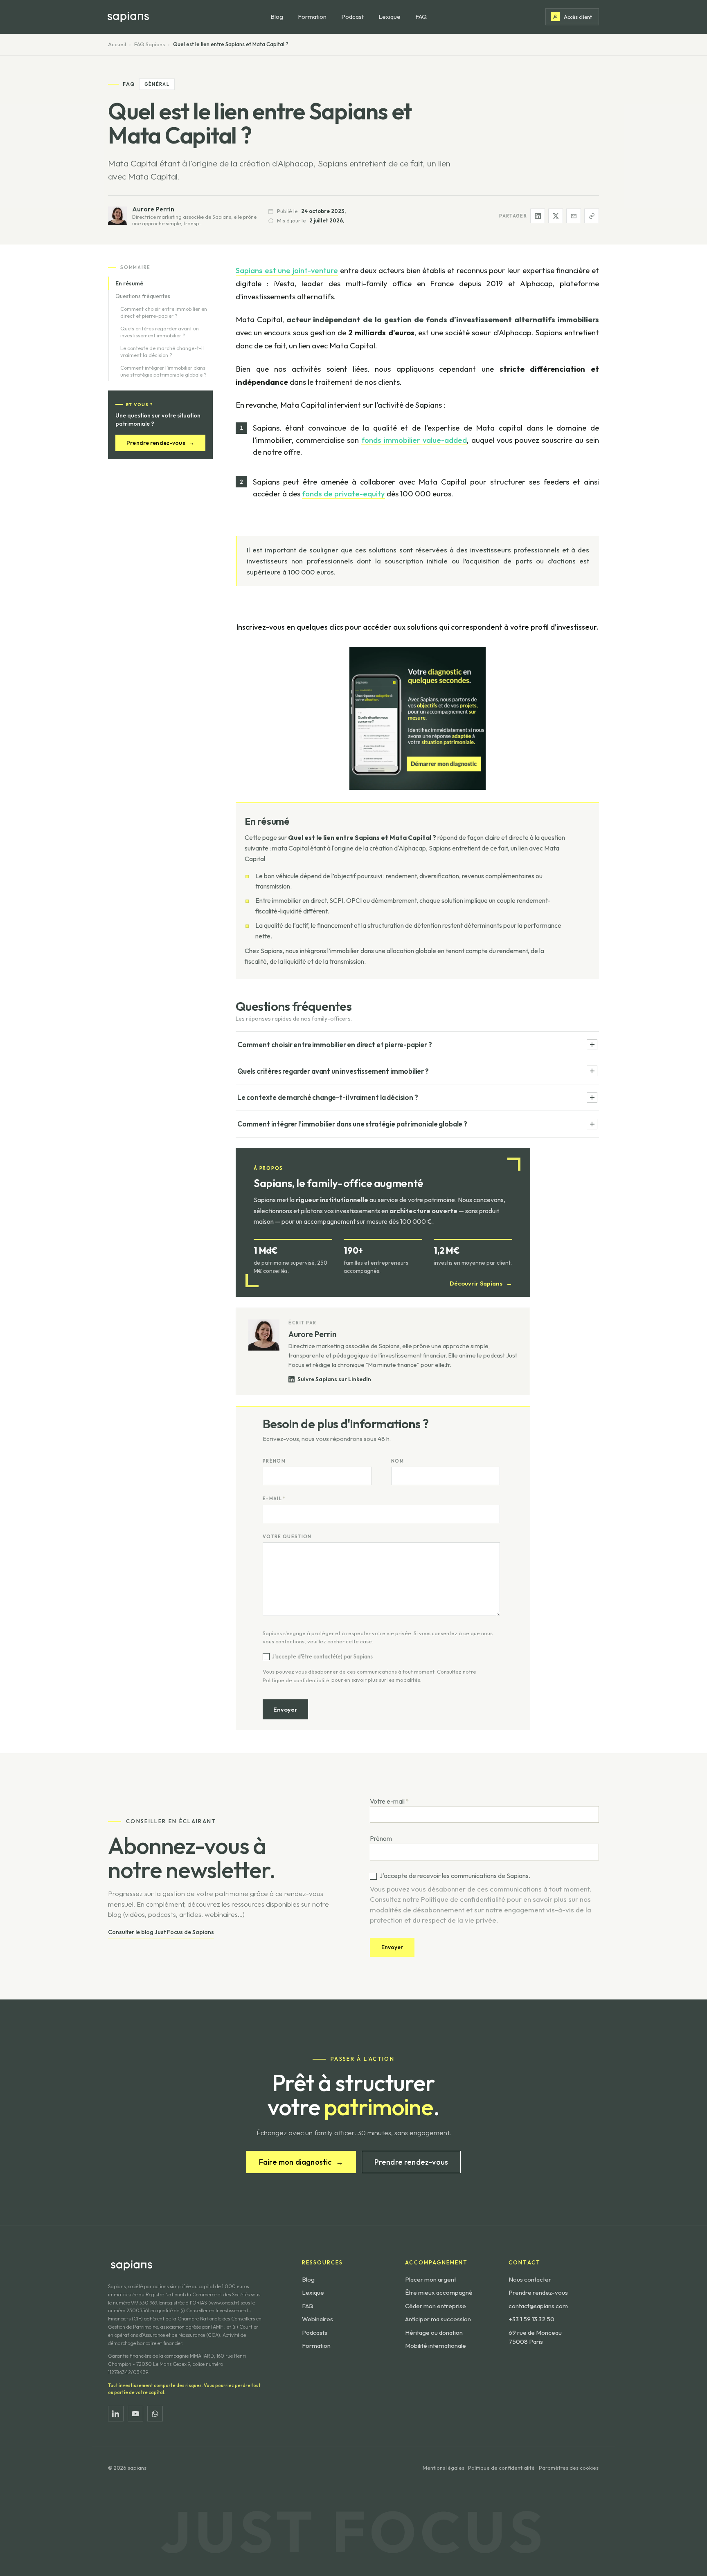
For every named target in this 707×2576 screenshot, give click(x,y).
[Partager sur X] (556, 216)
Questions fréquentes (143, 296)
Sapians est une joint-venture (287, 270)
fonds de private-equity (343, 494)
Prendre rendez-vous (160, 443)
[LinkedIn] (116, 2414)
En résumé (129, 283)
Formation (312, 17)
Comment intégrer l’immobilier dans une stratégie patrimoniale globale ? (163, 371)
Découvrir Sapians (481, 1283)
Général (157, 84)
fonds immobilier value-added (414, 440)
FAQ (421, 17)
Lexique (390, 17)
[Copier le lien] (592, 216)
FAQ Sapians (150, 44)
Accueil (117, 44)
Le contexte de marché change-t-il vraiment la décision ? (162, 352)
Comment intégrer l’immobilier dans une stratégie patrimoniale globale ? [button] (352, 1124)
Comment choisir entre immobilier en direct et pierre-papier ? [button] (335, 1045)
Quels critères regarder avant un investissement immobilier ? (160, 332)
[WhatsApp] (155, 2414)
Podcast (352, 17)
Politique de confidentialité (296, 1680)
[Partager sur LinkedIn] (538, 216)
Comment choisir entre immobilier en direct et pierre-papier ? (164, 313)
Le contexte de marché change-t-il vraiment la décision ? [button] (328, 1097)
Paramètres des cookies (569, 2468)
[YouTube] (135, 2414)
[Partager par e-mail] (574, 216)
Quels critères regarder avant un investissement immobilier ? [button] (333, 1071)
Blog (277, 17)
